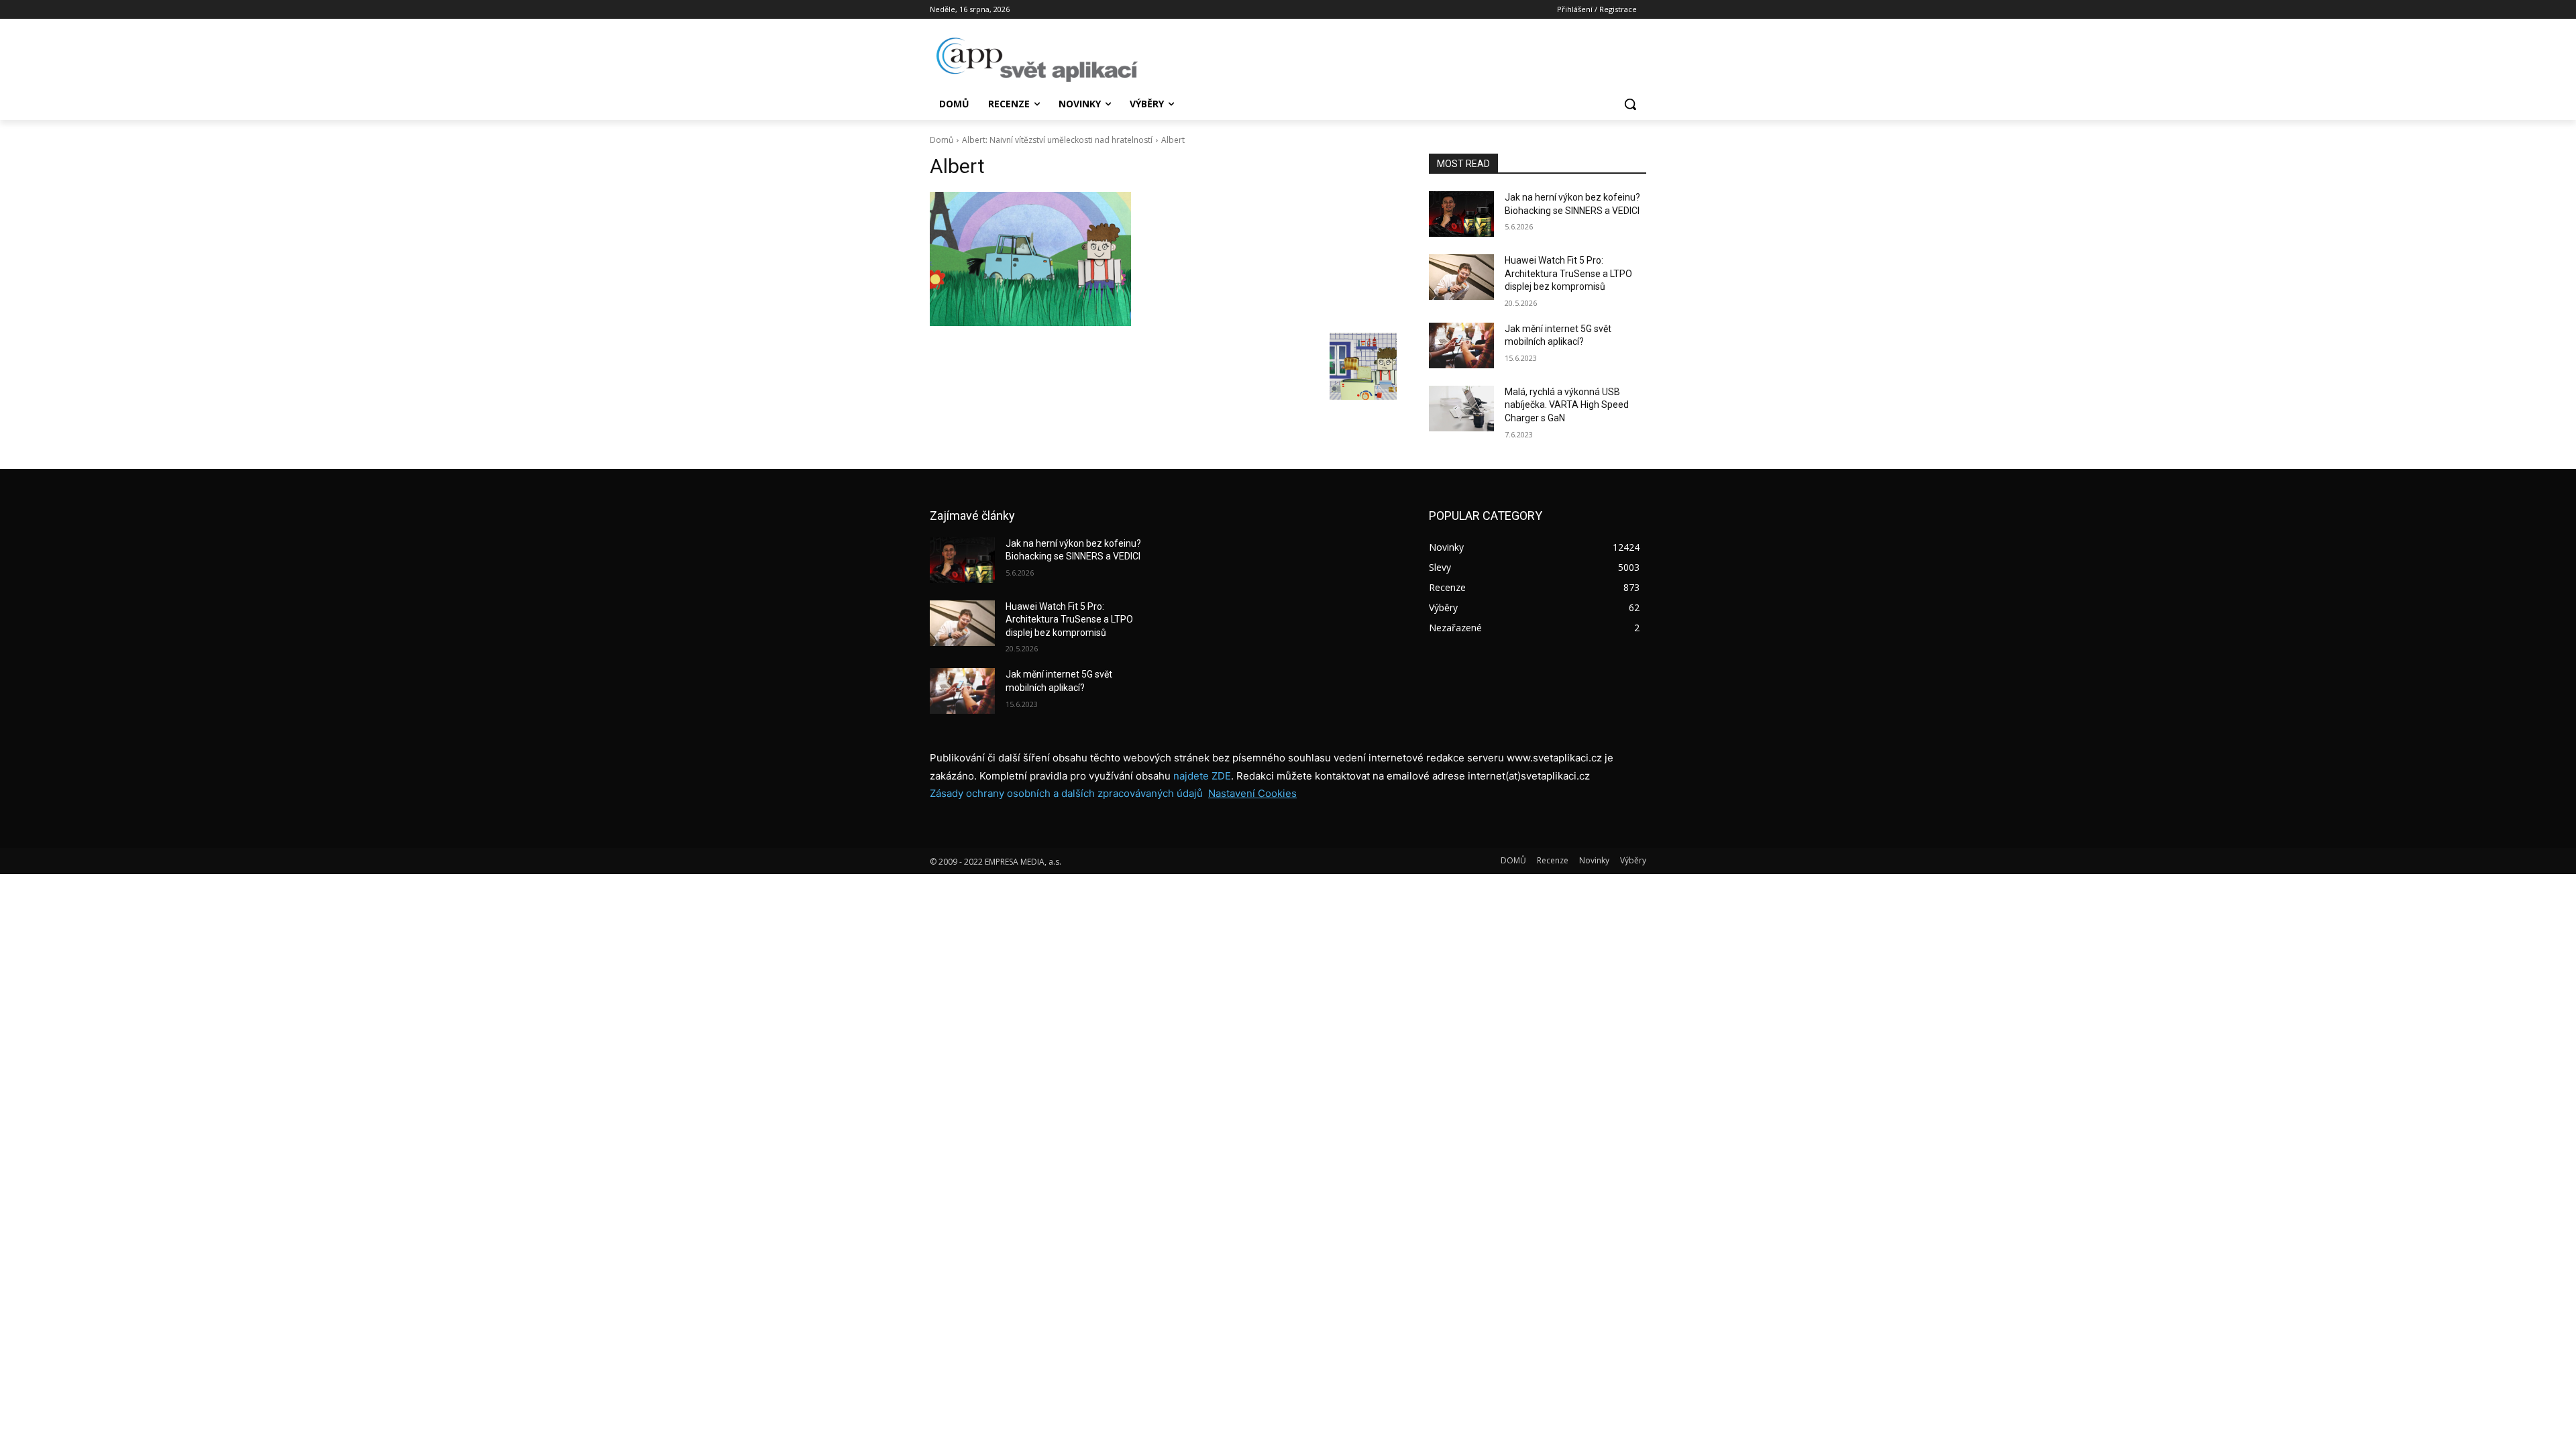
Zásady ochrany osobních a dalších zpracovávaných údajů (1066, 793)
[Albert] (1163, 259)
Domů (942, 140)
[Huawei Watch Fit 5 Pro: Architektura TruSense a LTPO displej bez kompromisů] (1461, 277)
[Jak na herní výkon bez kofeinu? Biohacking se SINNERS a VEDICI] (1461, 214)
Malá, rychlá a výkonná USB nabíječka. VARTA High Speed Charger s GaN (1567, 405)
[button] (1630, 104)
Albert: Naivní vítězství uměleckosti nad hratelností (1057, 140)
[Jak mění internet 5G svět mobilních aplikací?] (1461, 345)
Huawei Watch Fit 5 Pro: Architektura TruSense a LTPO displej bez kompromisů (1568, 273)
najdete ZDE (1202, 776)
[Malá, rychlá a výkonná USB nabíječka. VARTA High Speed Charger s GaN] (1461, 409)
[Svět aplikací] (1037, 60)
